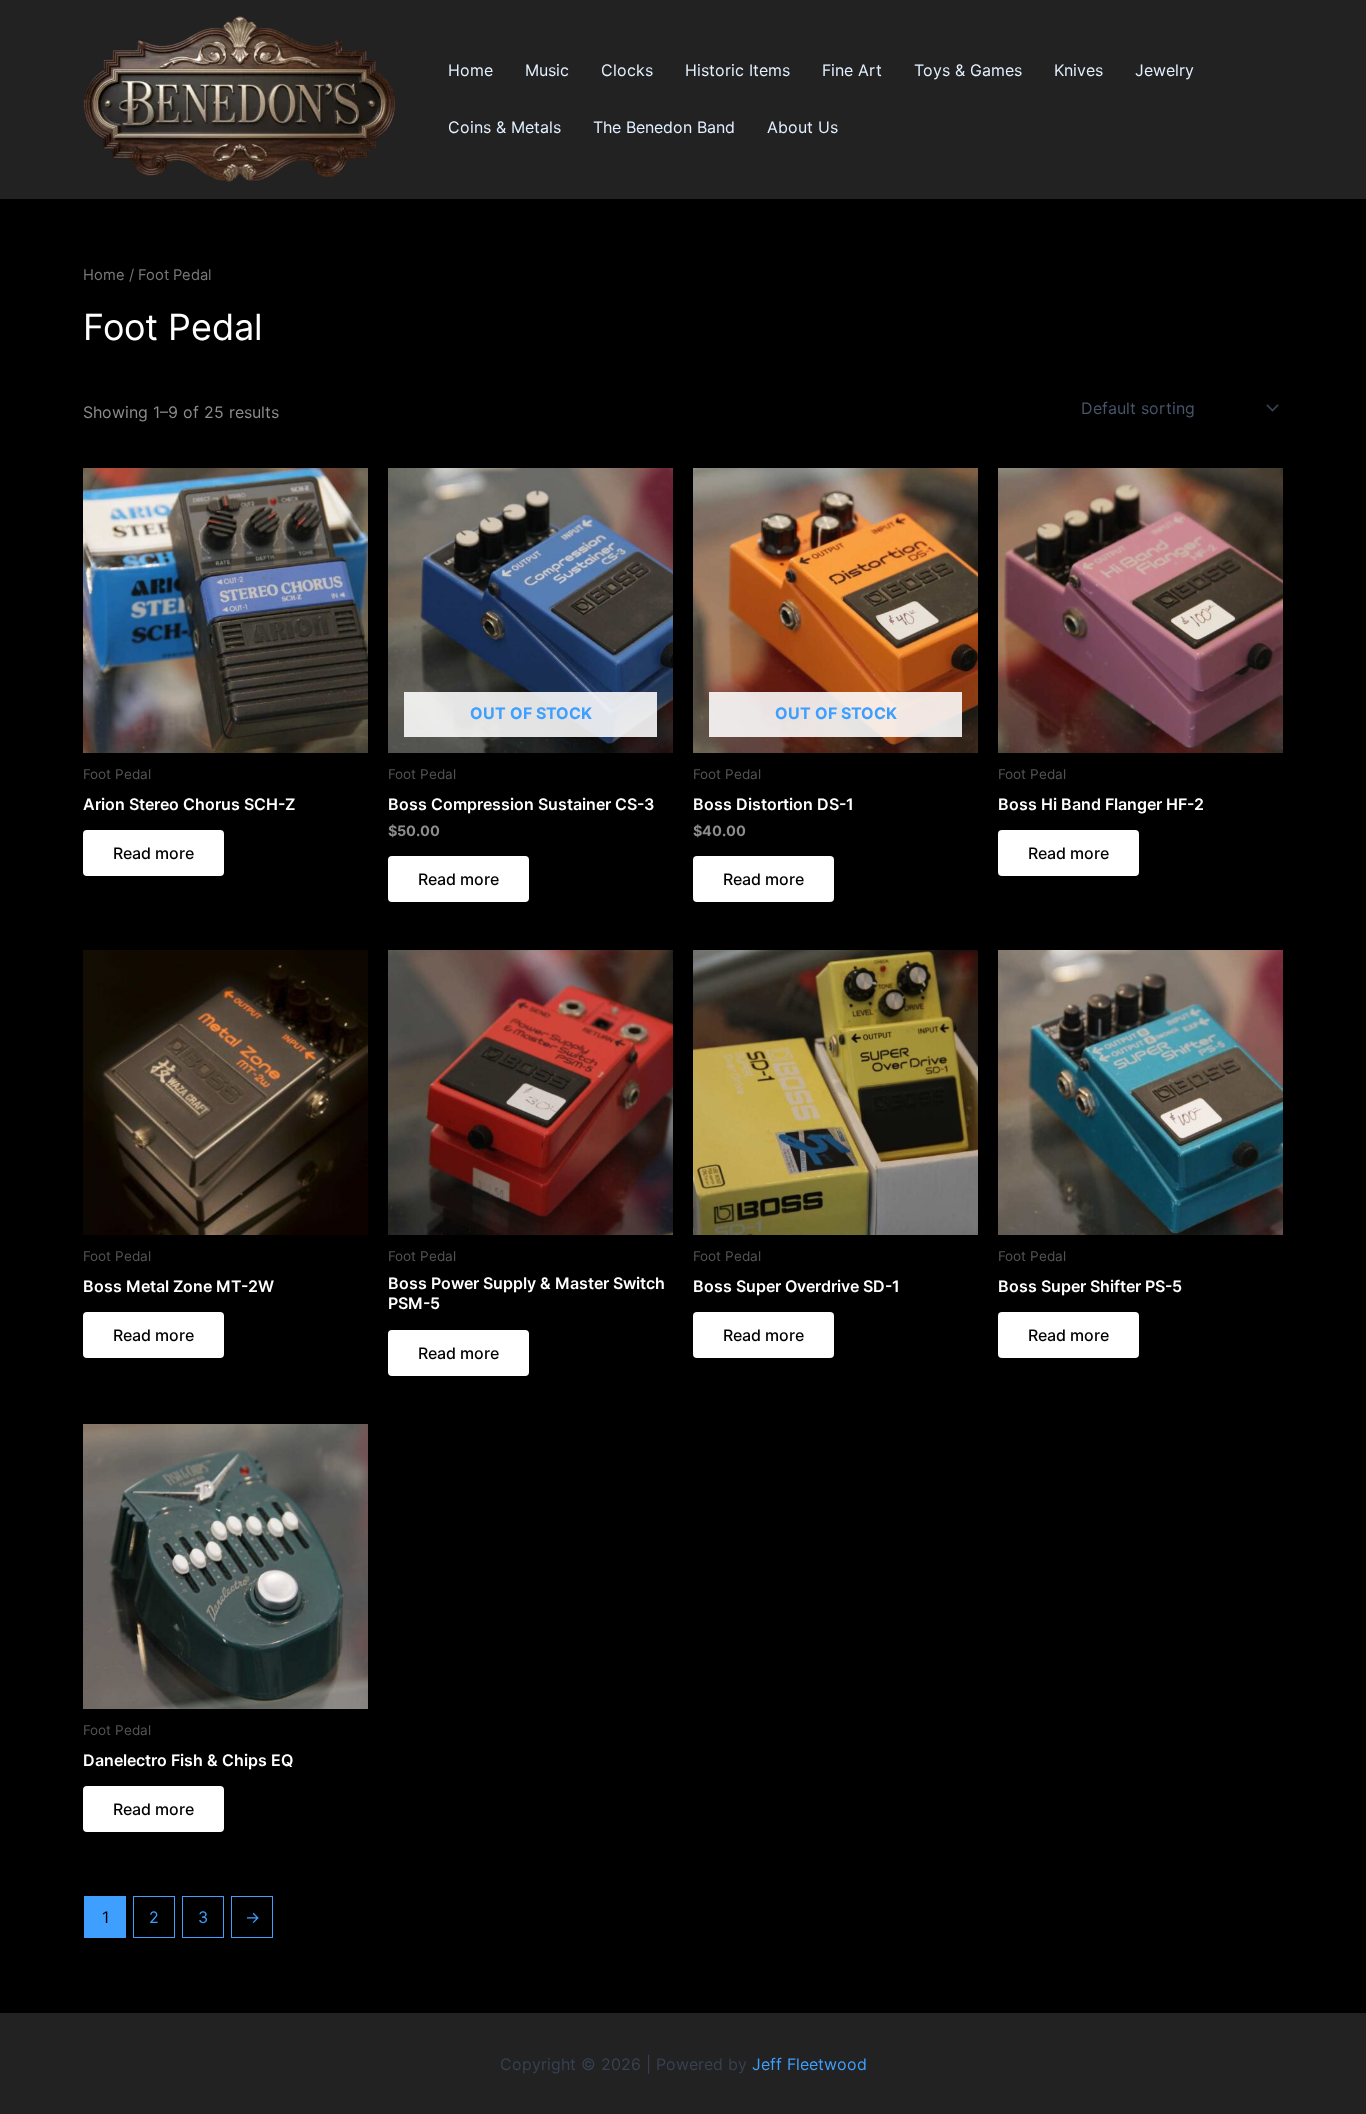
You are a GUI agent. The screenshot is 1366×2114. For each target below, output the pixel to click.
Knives (1078, 70)
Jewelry (1164, 70)
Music (547, 70)
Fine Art (852, 70)
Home (470, 70)
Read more (153, 853)
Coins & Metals (504, 127)
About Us (802, 127)
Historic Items (737, 70)
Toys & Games (968, 70)
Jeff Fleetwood (809, 2064)
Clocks (627, 70)
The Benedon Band (664, 127)
